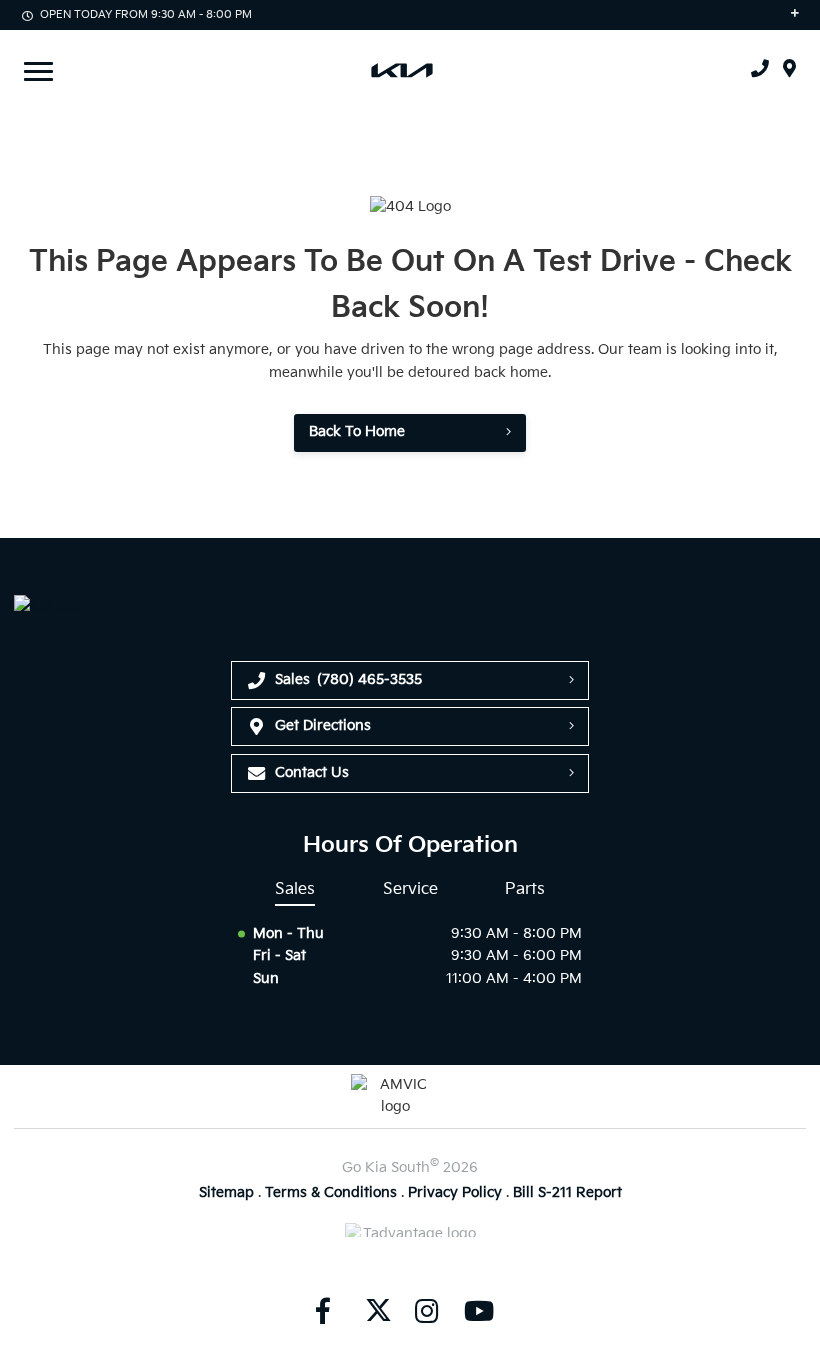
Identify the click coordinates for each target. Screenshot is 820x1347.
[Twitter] (375, 1312)
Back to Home (357, 431)
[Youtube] (479, 1312)
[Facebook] (323, 1312)
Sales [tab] (295, 889)
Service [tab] (410, 889)
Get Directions (323, 725)
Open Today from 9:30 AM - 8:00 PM (146, 14)
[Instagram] (427, 1312)
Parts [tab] (525, 889)
